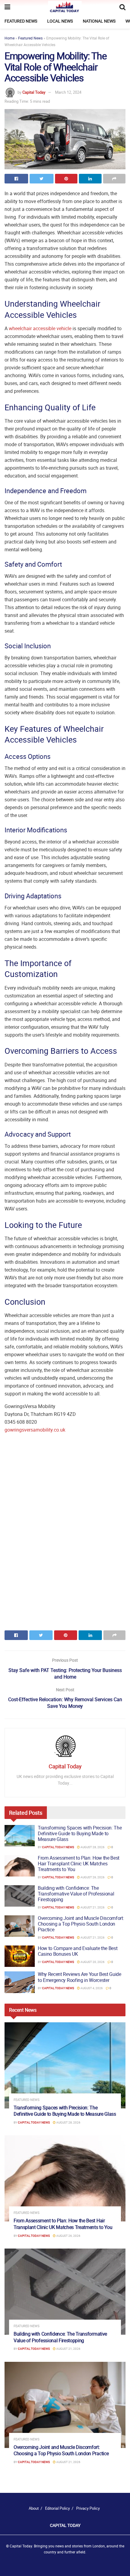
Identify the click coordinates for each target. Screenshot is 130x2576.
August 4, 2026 (91, 1988)
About (34, 2508)
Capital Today (34, 92)
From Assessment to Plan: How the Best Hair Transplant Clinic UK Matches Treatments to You (79, 1864)
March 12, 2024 (68, 92)
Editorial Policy (57, 2508)
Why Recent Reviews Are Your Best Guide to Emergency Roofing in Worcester (80, 1977)
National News (99, 21)
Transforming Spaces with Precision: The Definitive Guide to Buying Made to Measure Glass (80, 1833)
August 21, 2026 (92, 1907)
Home (10, 38)
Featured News (21, 21)
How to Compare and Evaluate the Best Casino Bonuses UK (78, 1951)
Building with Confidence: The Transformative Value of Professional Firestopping (76, 1894)
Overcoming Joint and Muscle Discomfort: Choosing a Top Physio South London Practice (81, 1924)
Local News (60, 21)
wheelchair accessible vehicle (40, 328)
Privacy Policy (88, 2508)
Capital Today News (58, 1847)
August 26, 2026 (92, 1877)
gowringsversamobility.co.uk (35, 1430)
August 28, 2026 (92, 1847)
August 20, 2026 (92, 1962)
